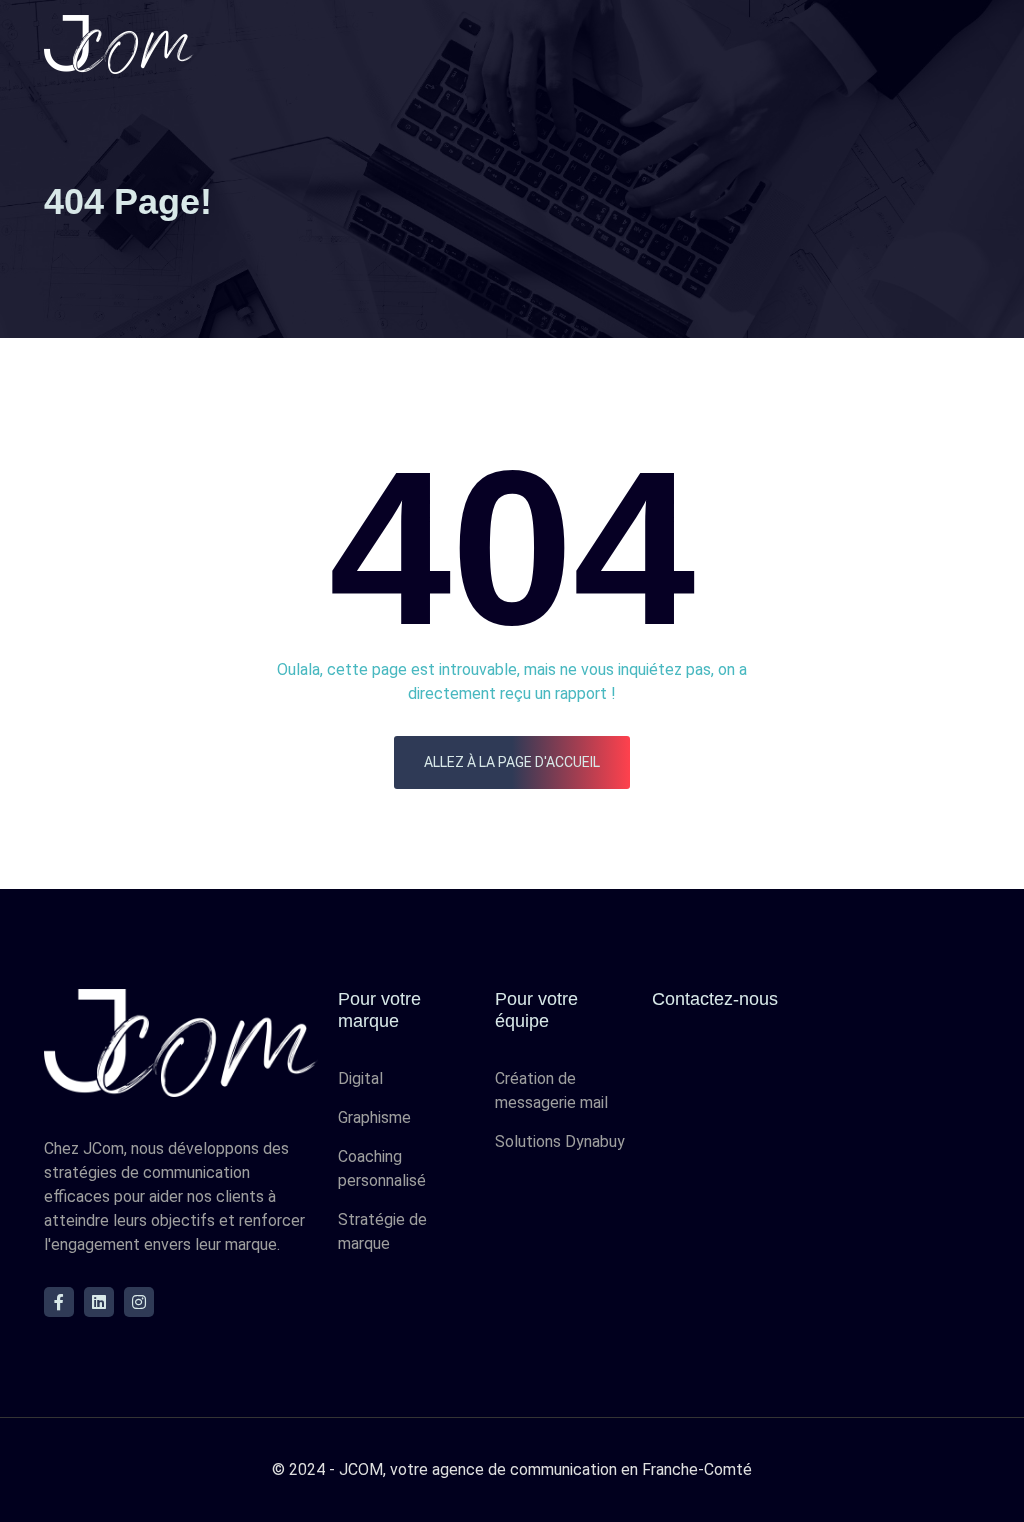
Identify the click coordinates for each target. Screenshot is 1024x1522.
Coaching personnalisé (382, 1168)
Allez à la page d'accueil (512, 762)
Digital (360, 1078)
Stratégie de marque (382, 1231)
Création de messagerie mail (551, 1090)
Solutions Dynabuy (560, 1141)
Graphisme (374, 1117)
